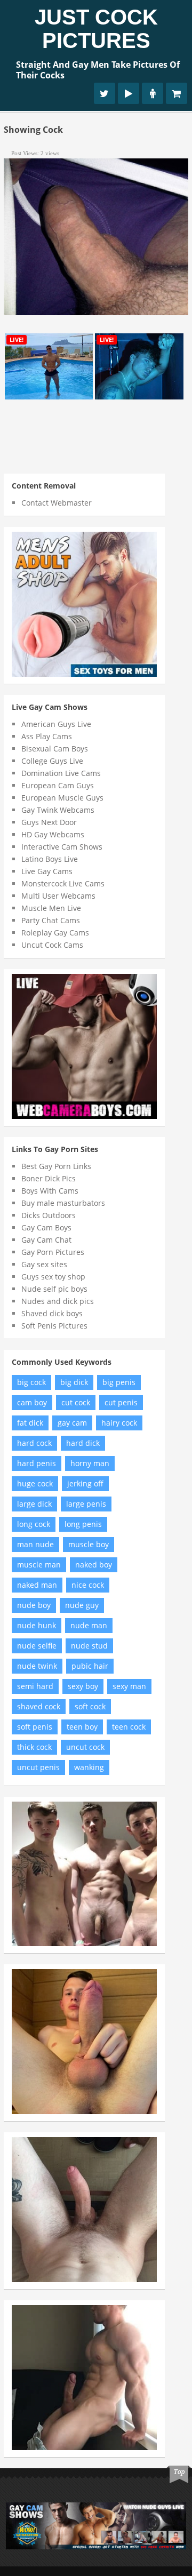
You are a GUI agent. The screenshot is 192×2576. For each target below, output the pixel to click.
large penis (86, 1504)
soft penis (35, 1727)
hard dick (83, 1443)
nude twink (37, 1666)
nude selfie (37, 1646)
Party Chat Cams (51, 920)
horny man (90, 1463)
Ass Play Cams (47, 736)
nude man (89, 1625)
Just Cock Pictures (96, 29)
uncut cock (85, 1747)
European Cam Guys (58, 785)
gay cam (72, 1423)
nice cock (88, 1585)
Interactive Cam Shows (62, 847)
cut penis (121, 1402)
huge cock (35, 1483)
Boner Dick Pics (49, 1178)
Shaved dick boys (52, 1313)
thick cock (34, 1747)
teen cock (129, 1727)
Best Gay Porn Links (56, 1166)
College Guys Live (52, 761)
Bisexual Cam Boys (55, 749)
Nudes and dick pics (58, 1301)
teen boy (82, 1727)
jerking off (85, 1483)
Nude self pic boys (54, 1289)
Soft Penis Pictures (54, 1326)
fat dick (30, 1423)
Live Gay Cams (47, 871)
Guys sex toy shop (53, 1277)
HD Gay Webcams (53, 834)
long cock (34, 1524)
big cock (31, 1382)
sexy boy (83, 1686)
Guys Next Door (49, 822)
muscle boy (89, 1544)
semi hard (35, 1686)
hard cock (34, 1443)
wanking (89, 1767)
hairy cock (119, 1423)
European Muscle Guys (62, 798)
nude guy (82, 1605)
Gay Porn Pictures (53, 1252)
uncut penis (38, 1767)
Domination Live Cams (61, 773)
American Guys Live (56, 724)
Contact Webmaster (57, 503)
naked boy (94, 1565)
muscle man (39, 1565)
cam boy (32, 1402)
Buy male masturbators (63, 1203)
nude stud (89, 1646)
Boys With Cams (50, 1191)
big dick (74, 1382)
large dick (34, 1504)
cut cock (76, 1402)
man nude (35, 1544)
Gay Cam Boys (46, 1227)
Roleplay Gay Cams (55, 933)
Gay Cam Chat (46, 1240)
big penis (119, 1382)
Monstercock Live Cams (63, 883)
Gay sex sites (44, 1264)
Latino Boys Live (50, 859)
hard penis (37, 1463)
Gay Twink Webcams (58, 810)
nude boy (34, 1605)
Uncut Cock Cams (52, 945)
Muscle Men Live (51, 908)
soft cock (90, 1706)
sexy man (129, 1686)
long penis (83, 1524)
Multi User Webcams (58, 896)
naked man (37, 1585)
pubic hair (90, 1666)
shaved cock (39, 1706)
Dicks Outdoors (49, 1215)
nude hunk (37, 1625)
